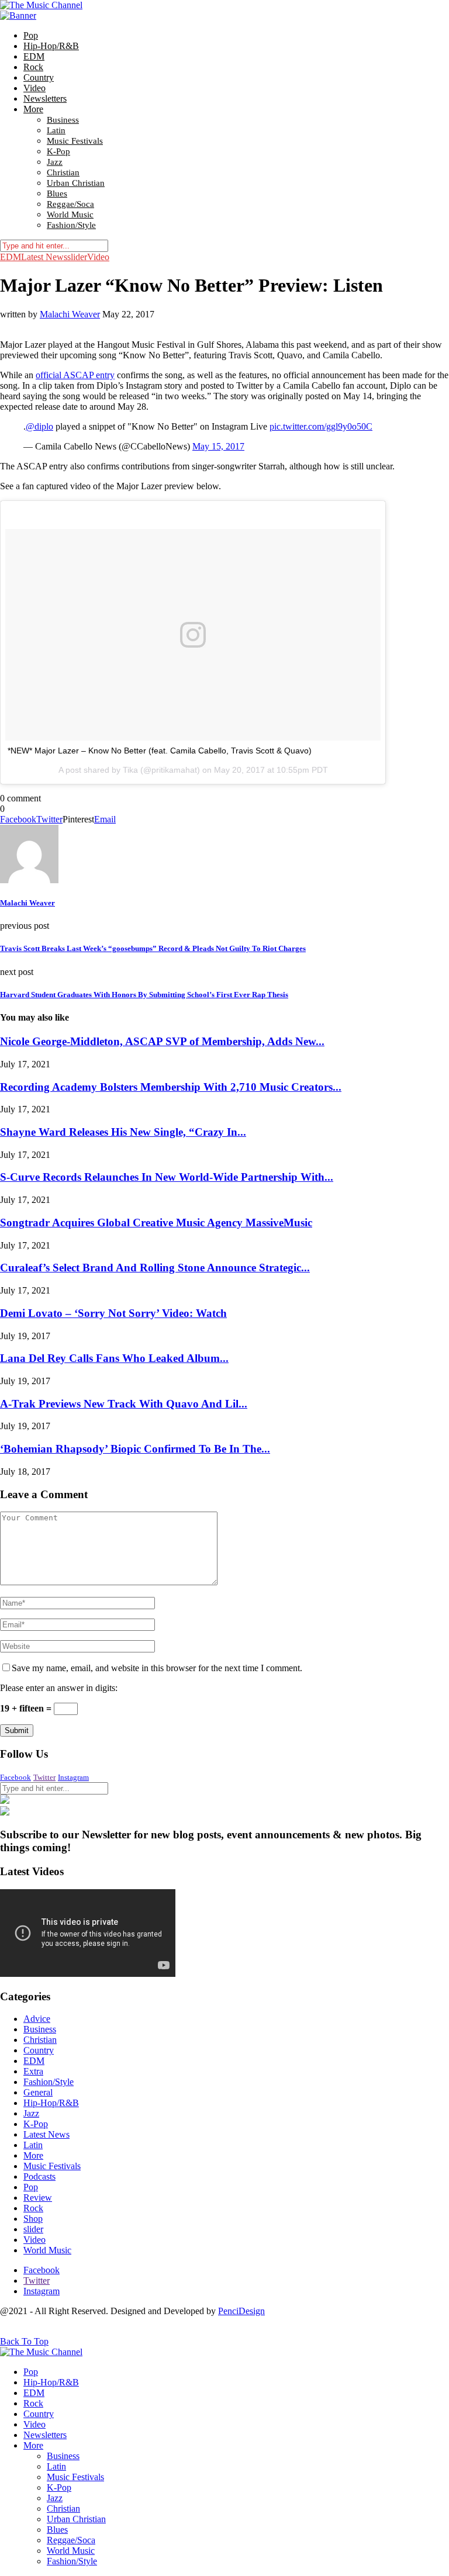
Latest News (44, 257)
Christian (63, 172)
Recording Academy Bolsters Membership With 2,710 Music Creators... (171, 1087)
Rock (33, 67)
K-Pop (58, 151)
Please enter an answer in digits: (59, 1688)
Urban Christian (76, 183)
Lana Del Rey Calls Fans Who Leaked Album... (114, 1358)
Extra (33, 2071)
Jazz (55, 162)
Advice (37, 2019)
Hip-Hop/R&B (51, 46)
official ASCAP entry (75, 375)
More (33, 109)
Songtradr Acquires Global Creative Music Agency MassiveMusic (156, 1223)
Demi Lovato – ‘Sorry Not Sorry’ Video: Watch (113, 1313)
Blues (57, 193)
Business (63, 120)
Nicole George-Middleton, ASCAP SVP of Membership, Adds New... (162, 1041)
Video (34, 88)
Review (38, 2198)
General (38, 2092)
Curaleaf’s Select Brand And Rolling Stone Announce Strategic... (155, 1268)
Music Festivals (75, 141)
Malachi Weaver (70, 314)
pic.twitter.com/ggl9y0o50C (321, 426)
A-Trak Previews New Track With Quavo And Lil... (124, 1404)
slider (77, 257)
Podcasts (39, 2176)
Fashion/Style (71, 225)
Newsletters (45, 98)
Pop (31, 35)
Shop (33, 2219)
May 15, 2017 (218, 446)
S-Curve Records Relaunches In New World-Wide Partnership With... (167, 1177)
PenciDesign (241, 2311)
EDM (34, 56)
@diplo (39, 426)
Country (39, 77)
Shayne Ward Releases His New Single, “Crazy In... (123, 1132)
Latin (56, 130)
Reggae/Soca (70, 204)
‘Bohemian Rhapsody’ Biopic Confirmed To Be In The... (135, 1449)
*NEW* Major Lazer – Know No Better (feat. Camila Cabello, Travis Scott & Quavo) (160, 751)
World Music (70, 215)
